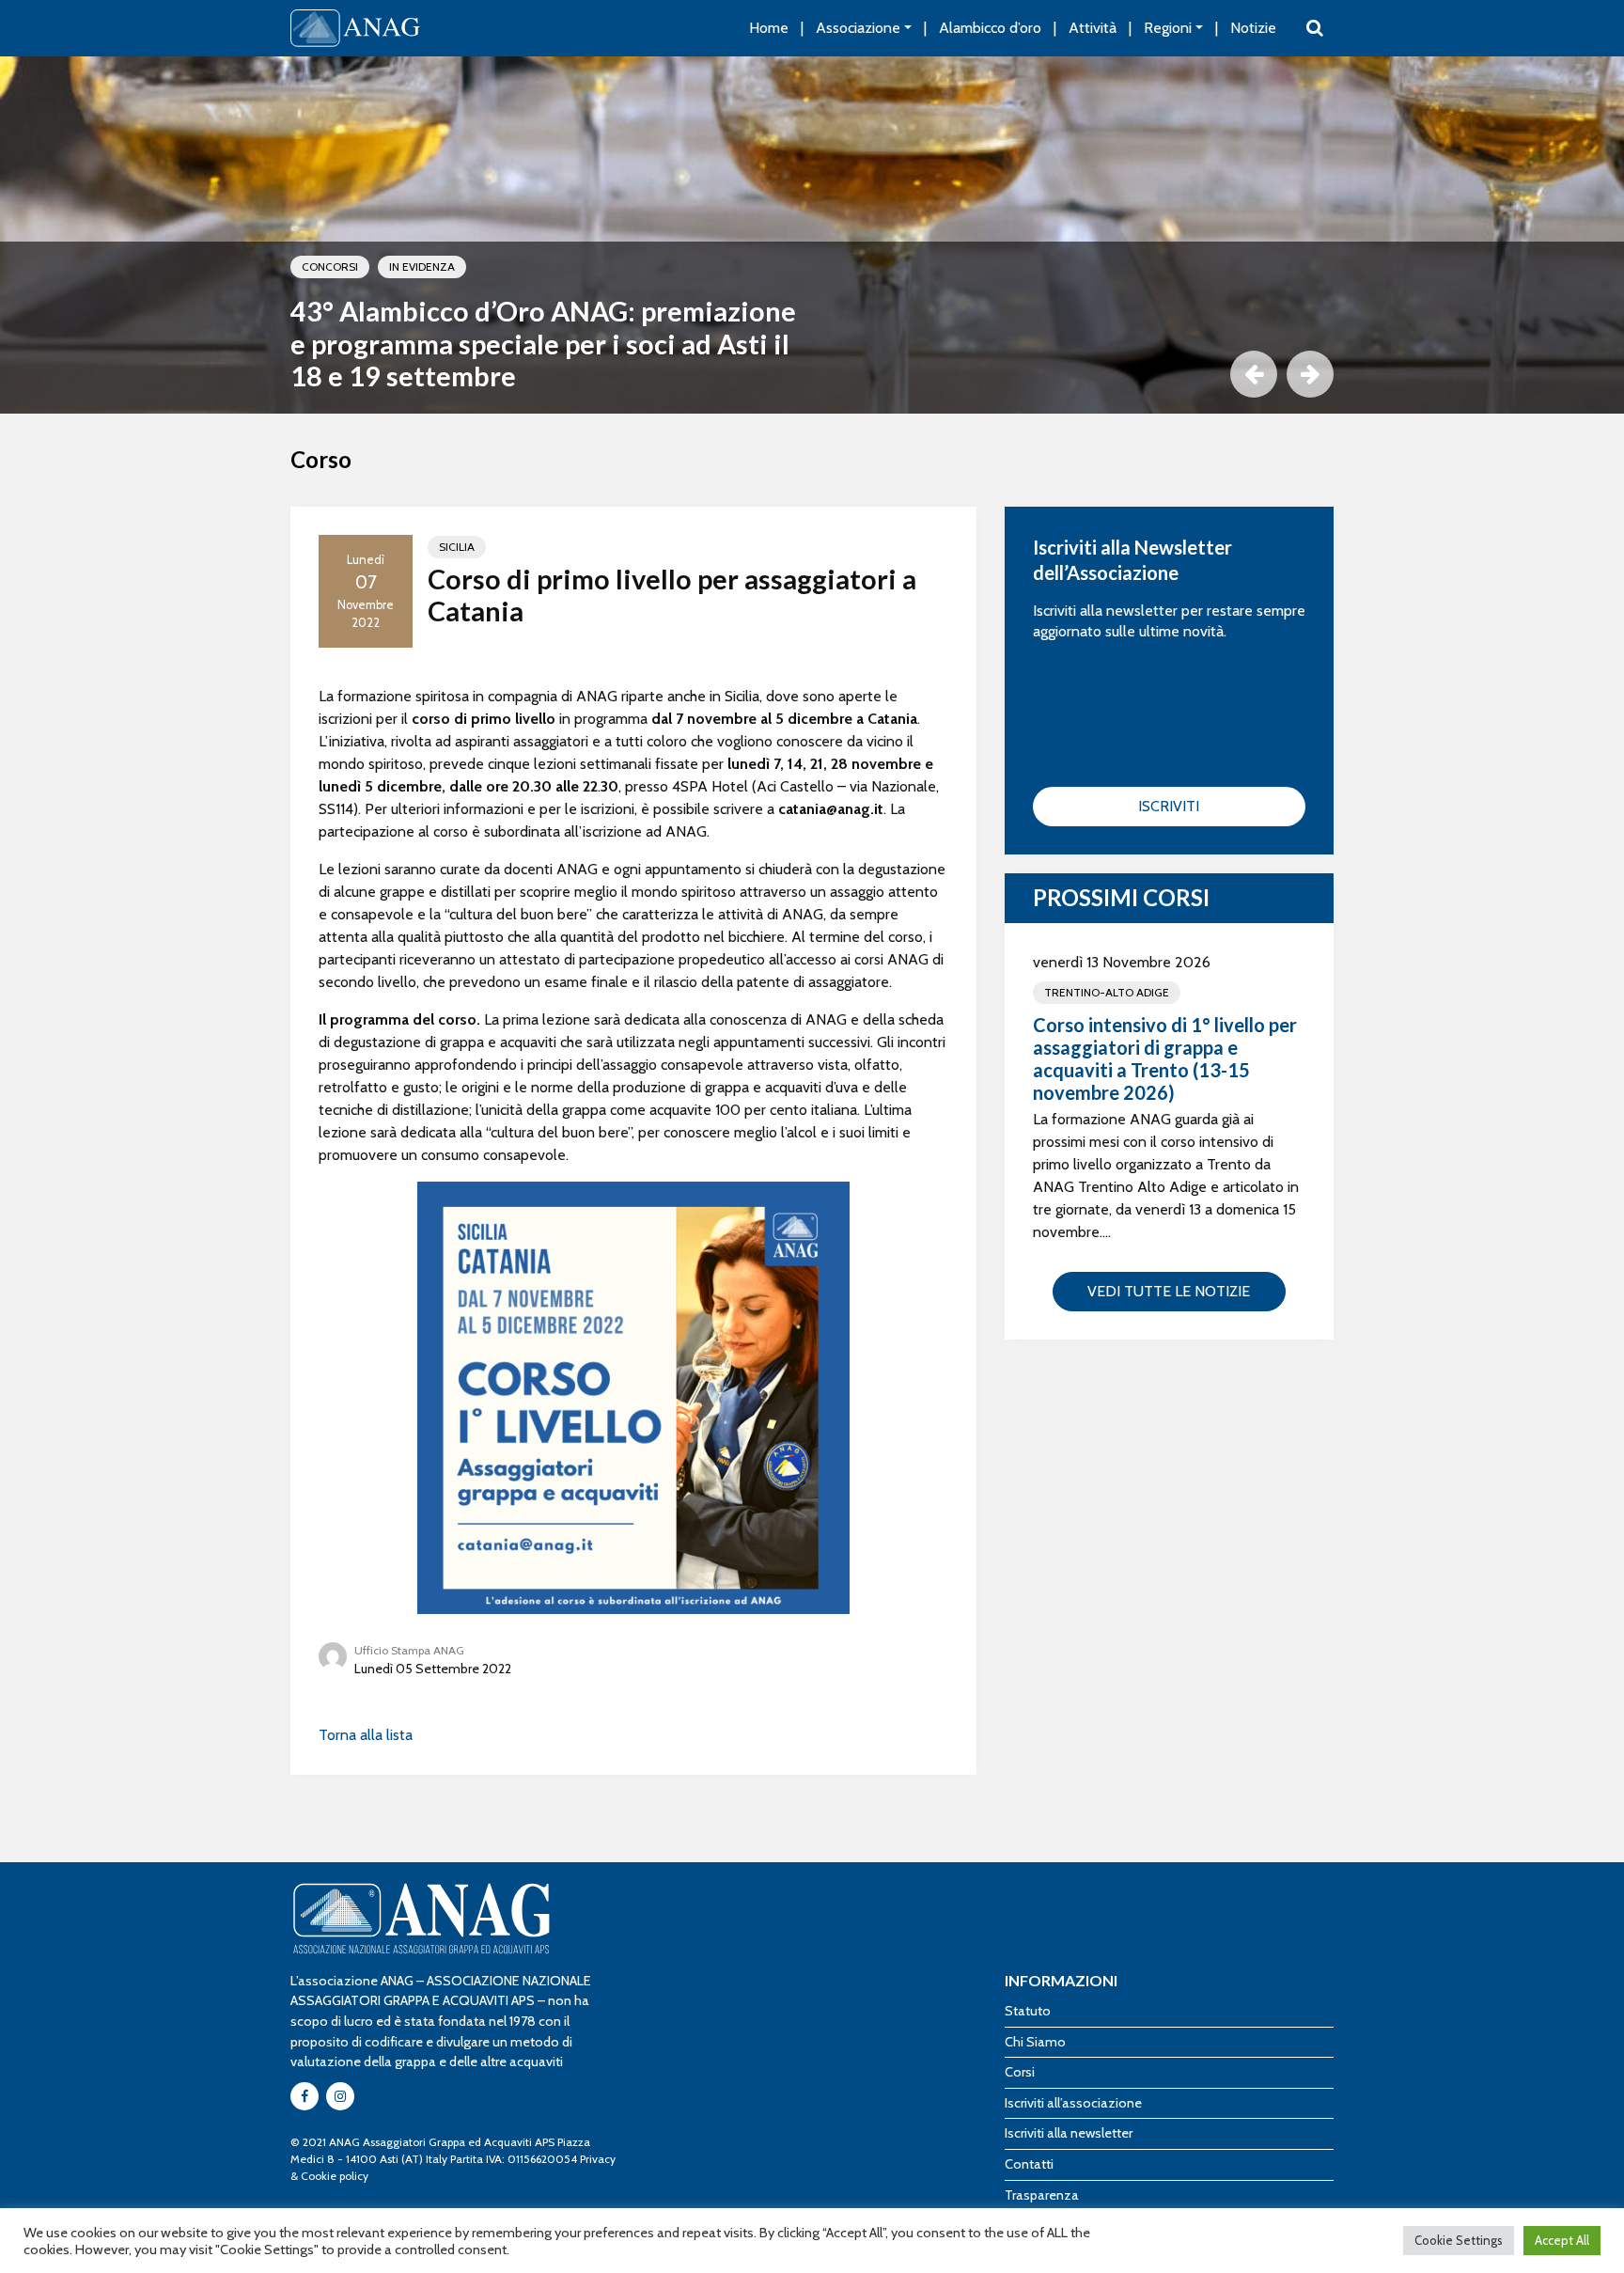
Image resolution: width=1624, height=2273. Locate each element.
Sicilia (457, 547)
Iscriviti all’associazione (1073, 2103)
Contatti (1029, 2164)
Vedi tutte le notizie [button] (1169, 1291)
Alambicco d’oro (990, 28)
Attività (1093, 28)
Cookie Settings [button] (1459, 2240)
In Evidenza (422, 266)
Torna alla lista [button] (366, 1735)
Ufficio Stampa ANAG (409, 1650)
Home (769, 28)
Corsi (1020, 2072)
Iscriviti (1169, 806)
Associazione (858, 28)
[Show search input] (1315, 28)
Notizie (1253, 28)
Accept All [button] (1562, 2240)
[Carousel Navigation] (812, 374)
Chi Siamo (1035, 2042)
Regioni (1168, 28)
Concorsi (330, 266)
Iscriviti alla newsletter (1069, 2133)
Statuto (1028, 2011)
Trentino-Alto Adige (1107, 992)
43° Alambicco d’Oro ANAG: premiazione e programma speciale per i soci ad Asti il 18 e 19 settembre (543, 344)
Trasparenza (1042, 2195)
